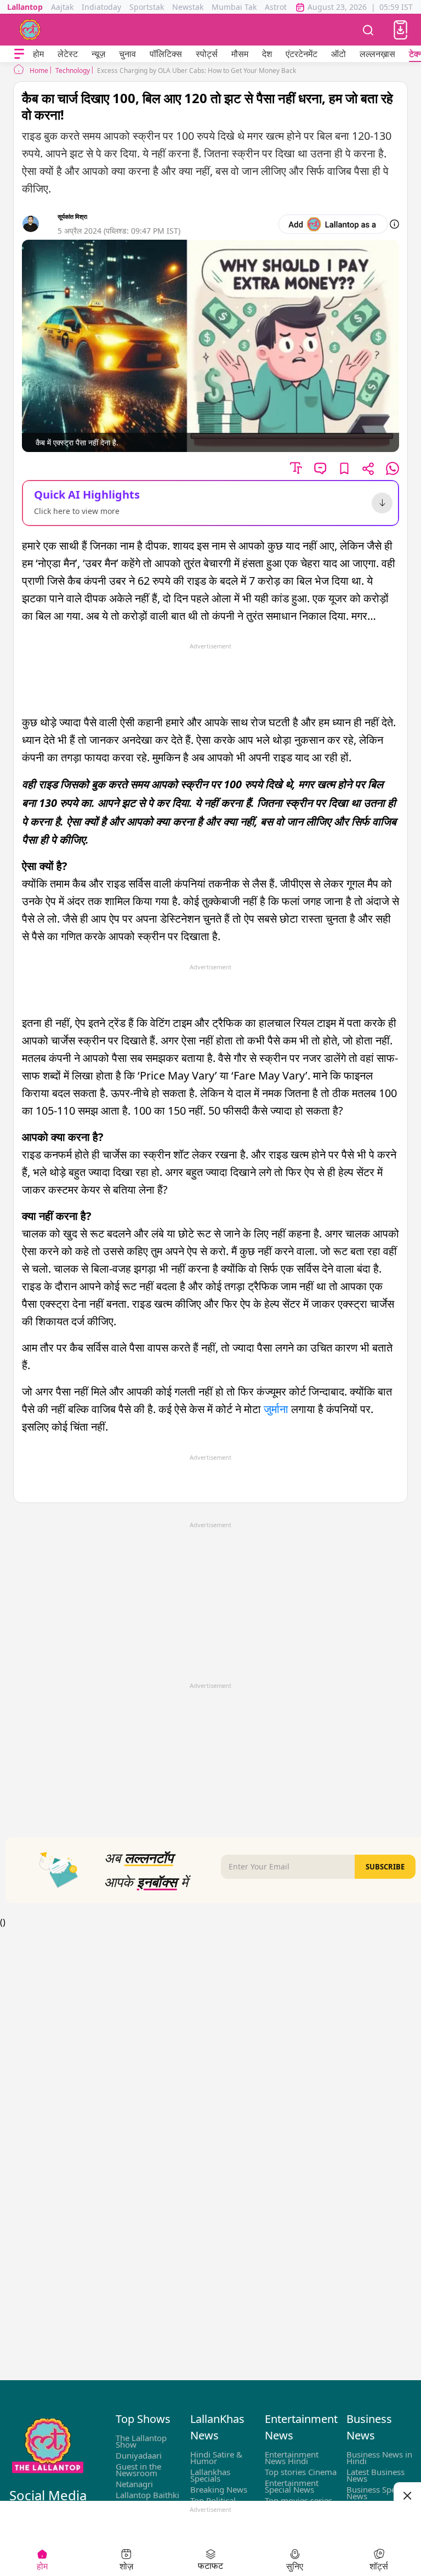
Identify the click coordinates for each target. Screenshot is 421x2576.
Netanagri (134, 2484)
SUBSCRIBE (385, 1867)
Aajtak (62, 7)
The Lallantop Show (141, 2441)
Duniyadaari (139, 2455)
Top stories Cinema (301, 2472)
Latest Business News (376, 2475)
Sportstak (147, 7)
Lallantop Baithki (147, 2495)
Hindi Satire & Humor (216, 2458)
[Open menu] (19, 54)
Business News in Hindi (379, 2458)
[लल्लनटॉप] (30, 30)
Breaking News (219, 2489)
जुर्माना (276, 1409)
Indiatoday (101, 7)
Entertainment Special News (292, 2486)
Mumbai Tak (234, 7)
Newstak (188, 7)
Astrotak (280, 7)
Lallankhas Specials (210, 2475)
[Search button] (368, 30)
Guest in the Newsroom (138, 2470)
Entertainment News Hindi (292, 2458)
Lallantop (25, 7)
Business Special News (377, 2493)
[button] (400, 30)
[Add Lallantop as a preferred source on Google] (333, 224)
